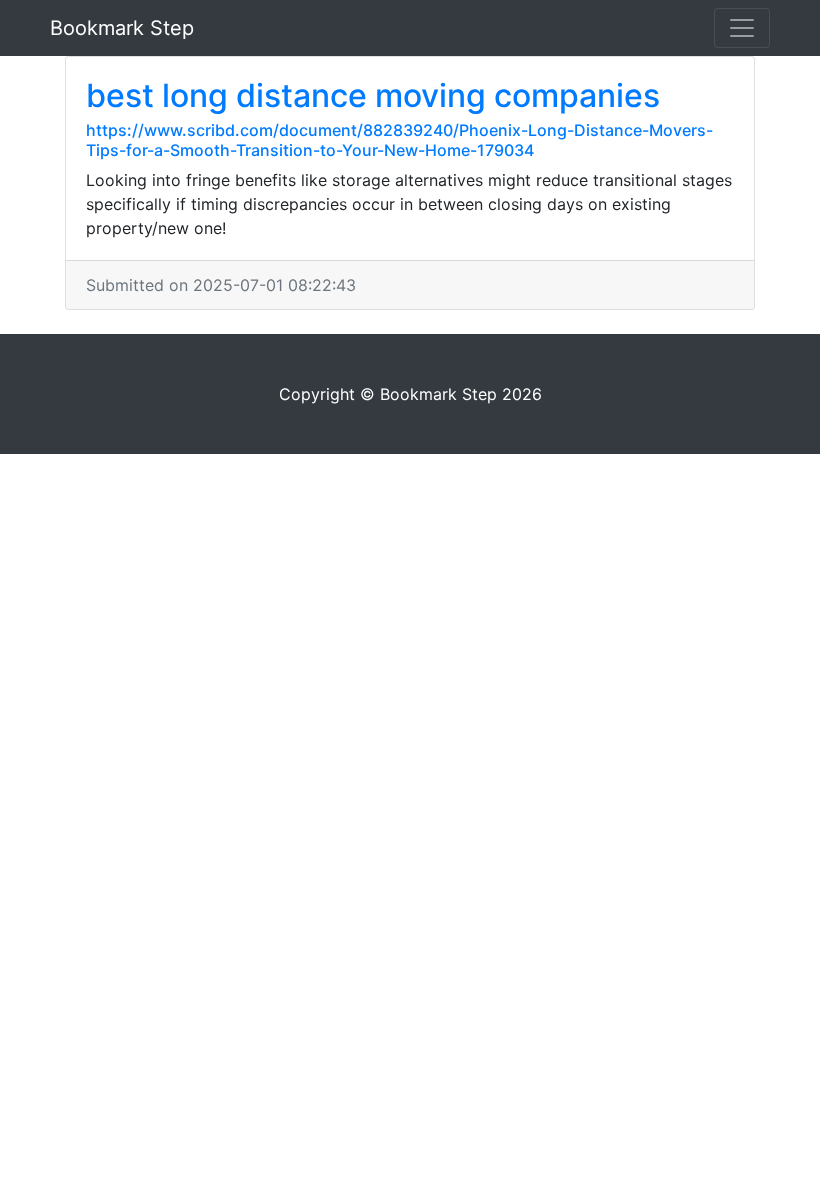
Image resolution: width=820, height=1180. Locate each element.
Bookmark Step (122, 28)
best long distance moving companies (373, 95)
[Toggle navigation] (742, 28)
